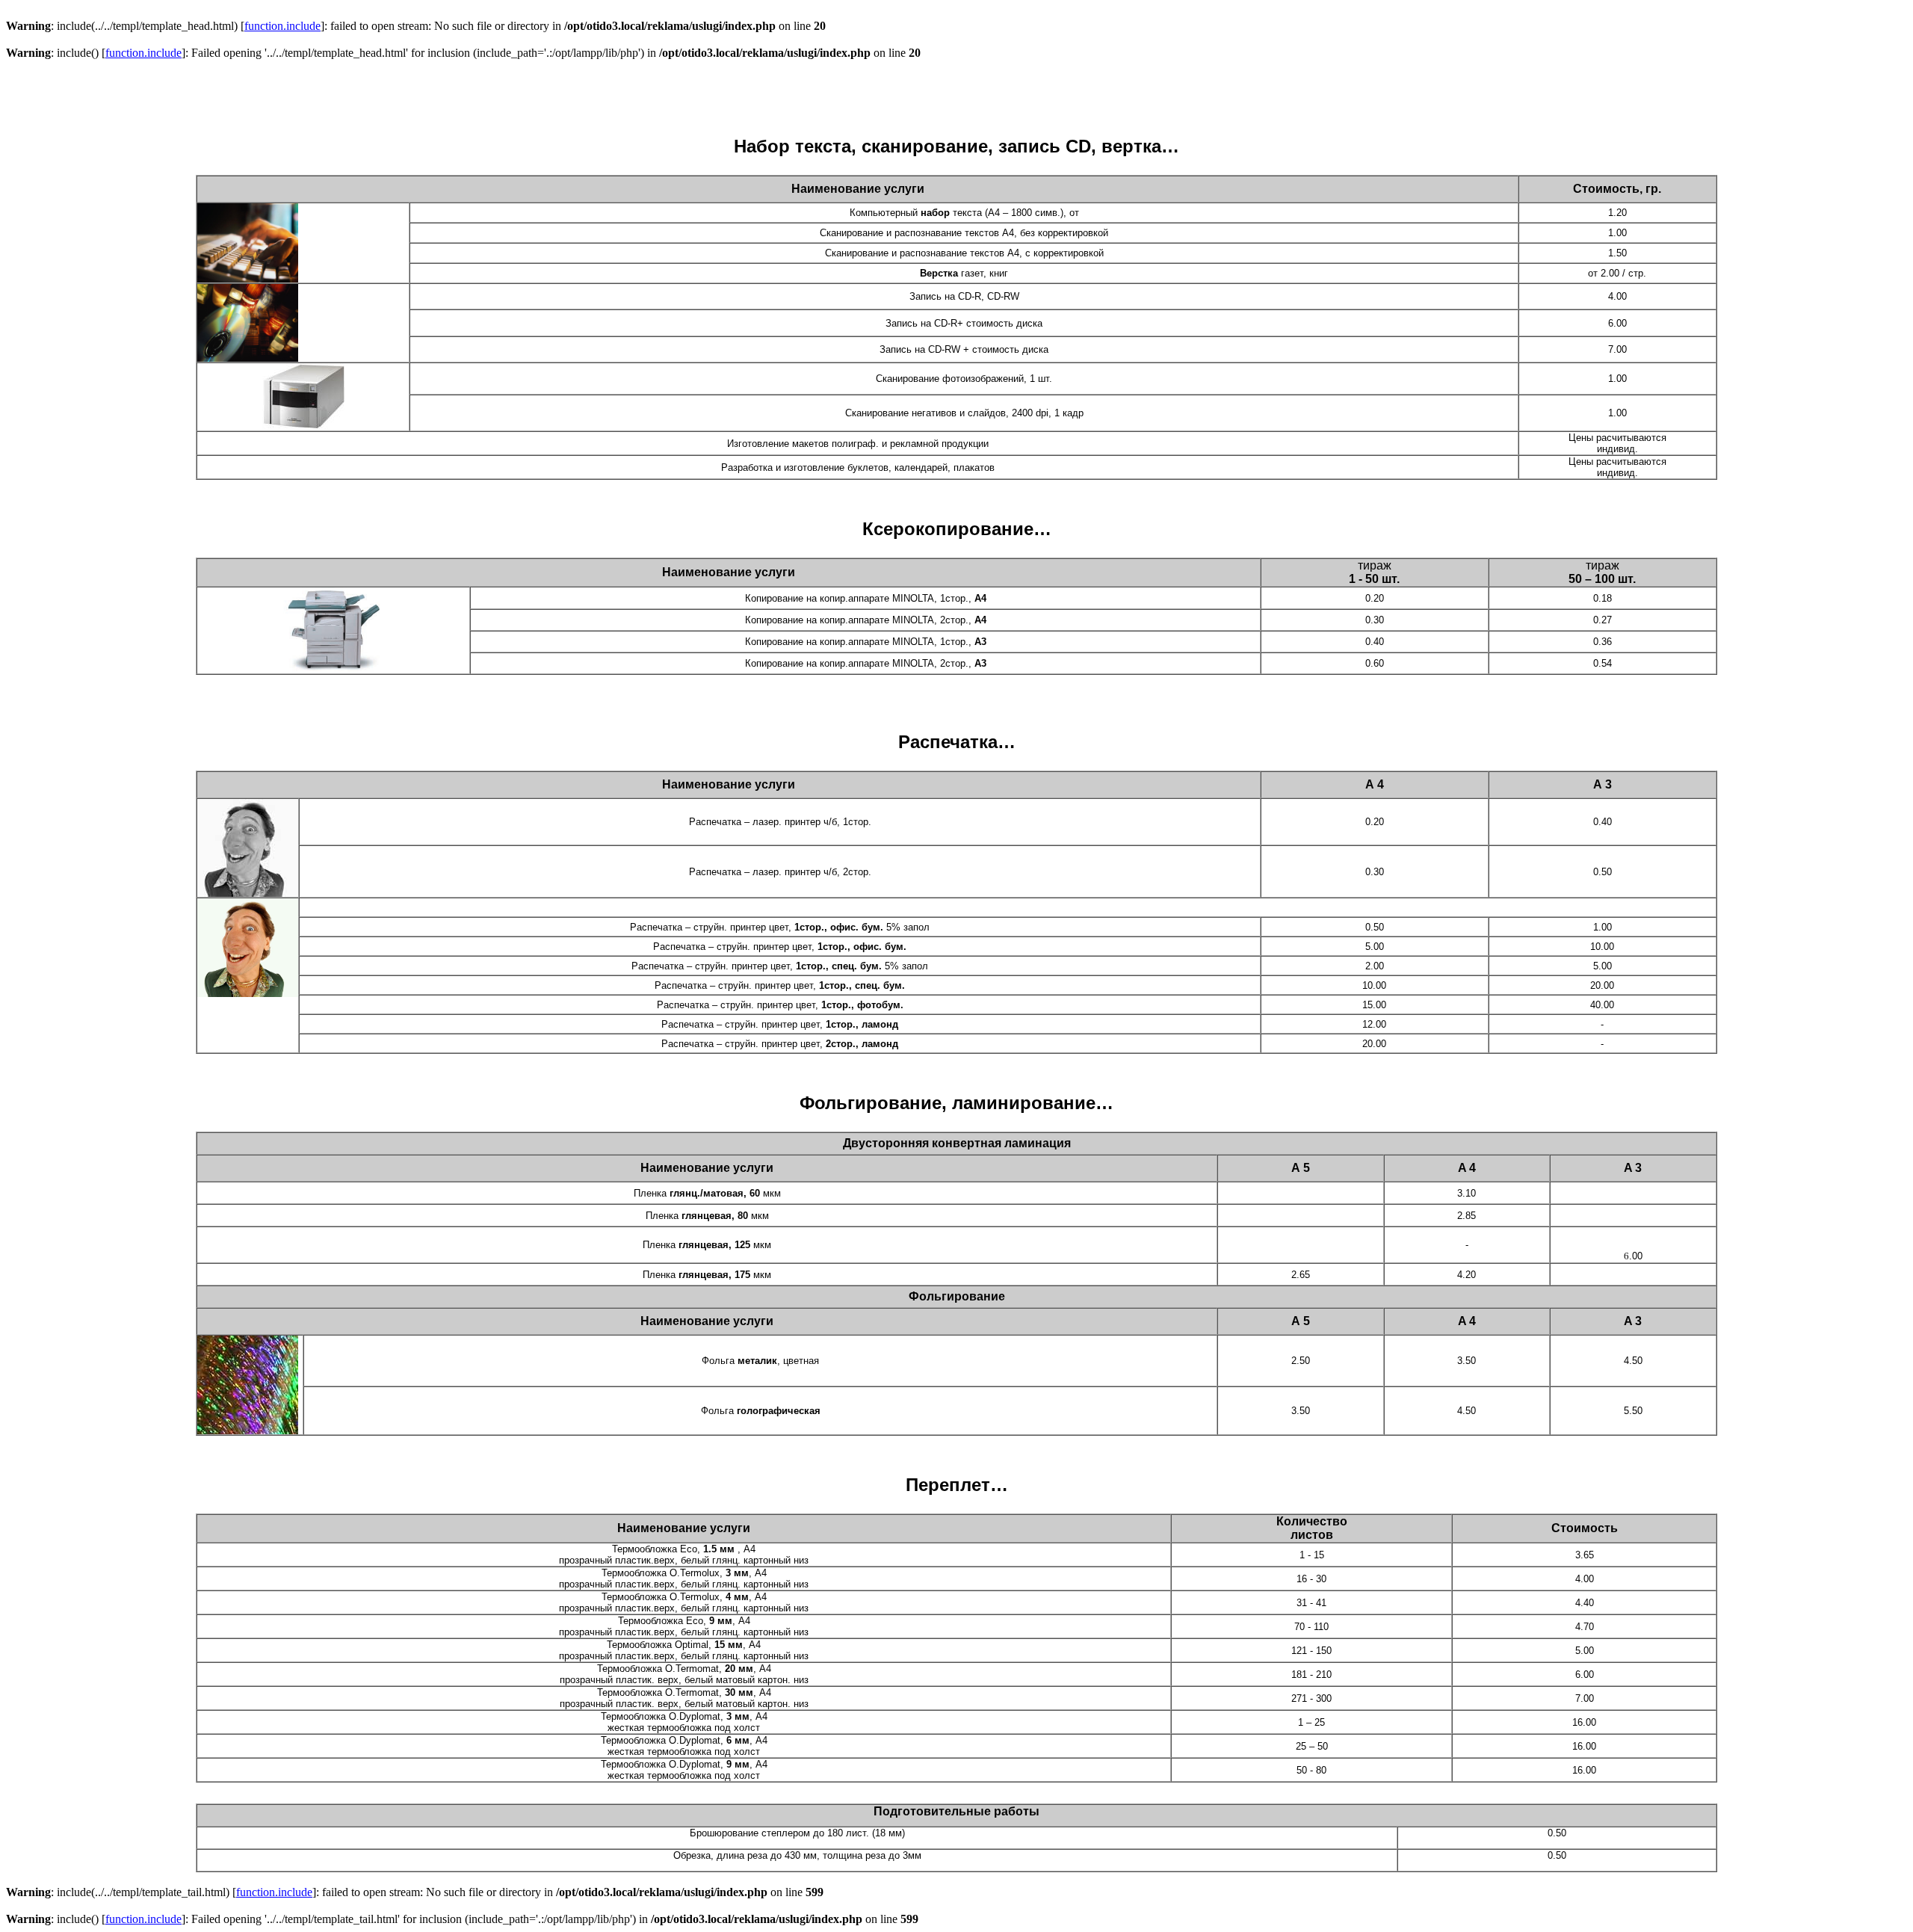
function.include (282, 26)
